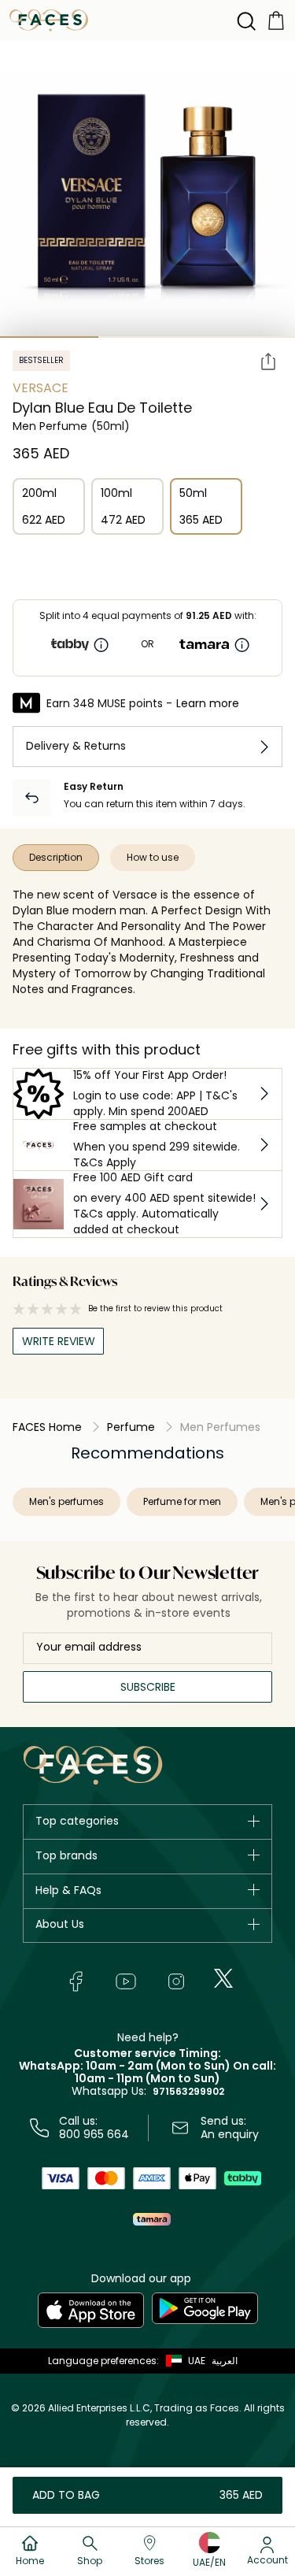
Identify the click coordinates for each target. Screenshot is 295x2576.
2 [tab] (147, 337)
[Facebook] (76, 1981)
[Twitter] (223, 1978)
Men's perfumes (66, 1501)
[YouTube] (126, 1981)
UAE (197, 2361)
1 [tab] (49, 337)
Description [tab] (56, 857)
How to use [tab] (153, 857)
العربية (225, 2361)
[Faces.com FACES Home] (49, 19)
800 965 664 (94, 2134)
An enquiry (230, 2134)
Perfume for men (182, 1501)
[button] (182, 2361)
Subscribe (148, 1687)
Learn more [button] (208, 703)
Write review (59, 1341)
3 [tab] (246, 337)
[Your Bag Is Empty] (276, 19)
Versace (41, 388)
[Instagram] (176, 1981)
